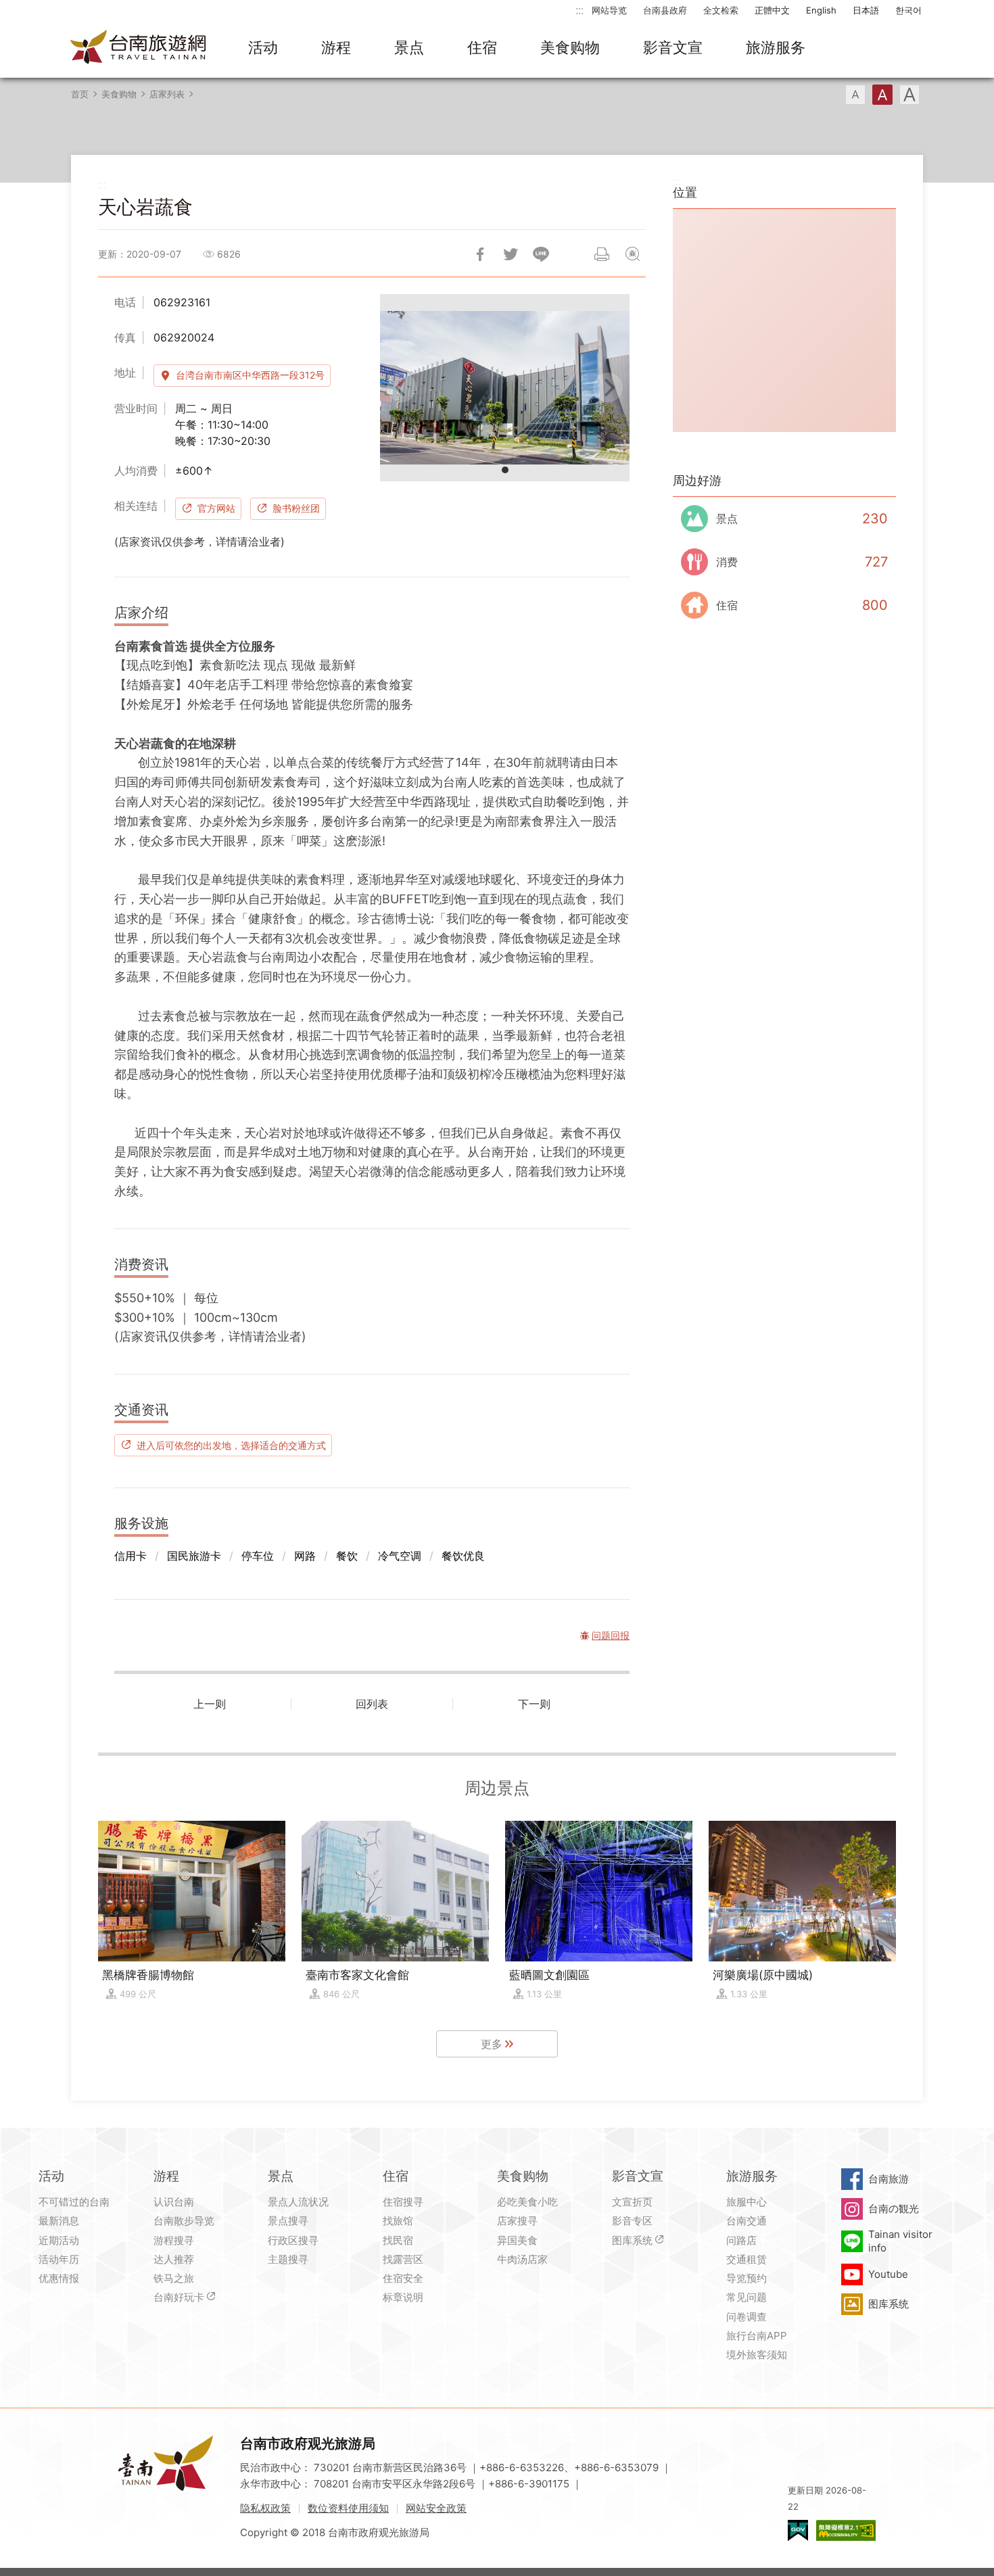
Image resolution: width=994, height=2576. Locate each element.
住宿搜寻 (403, 2202)
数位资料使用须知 (348, 2508)
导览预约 (747, 2278)
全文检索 (721, 10)
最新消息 (59, 2221)
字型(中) (882, 95)
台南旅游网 (139, 48)
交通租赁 (747, 2259)
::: (579, 10)
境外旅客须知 (757, 2355)
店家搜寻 (517, 2221)
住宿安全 (403, 2278)
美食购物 (570, 47)
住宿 (482, 47)
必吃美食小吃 (527, 2202)
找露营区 (403, 2259)
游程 (336, 47)
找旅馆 (398, 2221)
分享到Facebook (480, 254)
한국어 (908, 10)
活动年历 (59, 2259)
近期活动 (59, 2240)
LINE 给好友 (541, 254)
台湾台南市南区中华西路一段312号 (250, 375)
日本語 (866, 10)
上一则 (210, 1704)
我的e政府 (798, 2530)
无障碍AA (846, 2530)
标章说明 (403, 2297)
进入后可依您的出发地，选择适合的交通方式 (231, 1445)
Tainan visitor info (900, 2241)
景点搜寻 (288, 2221)
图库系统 (632, 2240)
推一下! (511, 254)
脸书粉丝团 (296, 508)
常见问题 (747, 2297)
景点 (409, 47)
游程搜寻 (174, 2240)
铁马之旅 (174, 2278)
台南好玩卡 (179, 2297)
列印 (602, 254)
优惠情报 (59, 2278)
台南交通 (747, 2221)
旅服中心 (747, 2202)
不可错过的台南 (74, 2202)
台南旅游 (889, 2179)
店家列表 (167, 94)
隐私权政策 (265, 2508)
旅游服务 (776, 47)
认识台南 (174, 2202)
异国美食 (517, 2240)
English (821, 10)
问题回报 (632, 254)
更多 (492, 2044)
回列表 (372, 1704)
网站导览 (609, 10)
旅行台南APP (757, 2336)
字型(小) (855, 95)
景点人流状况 (298, 2202)
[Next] (608, 387)
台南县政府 (665, 10)
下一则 (534, 1704)
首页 (80, 94)
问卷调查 (747, 2317)
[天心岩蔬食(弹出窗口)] (505, 388)
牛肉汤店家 (522, 2259)
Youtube (888, 2274)
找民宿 (398, 2240)
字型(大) (909, 95)
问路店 (741, 2240)
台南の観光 (894, 2209)
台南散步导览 (184, 2221)
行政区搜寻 (293, 2240)
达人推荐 (174, 2259)
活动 (263, 47)
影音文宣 (673, 47)
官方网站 (216, 508)
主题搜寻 (288, 2259)
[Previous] (402, 387)
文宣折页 (632, 2202)
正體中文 (772, 10)
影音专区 (632, 2221)
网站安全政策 (436, 2508)
